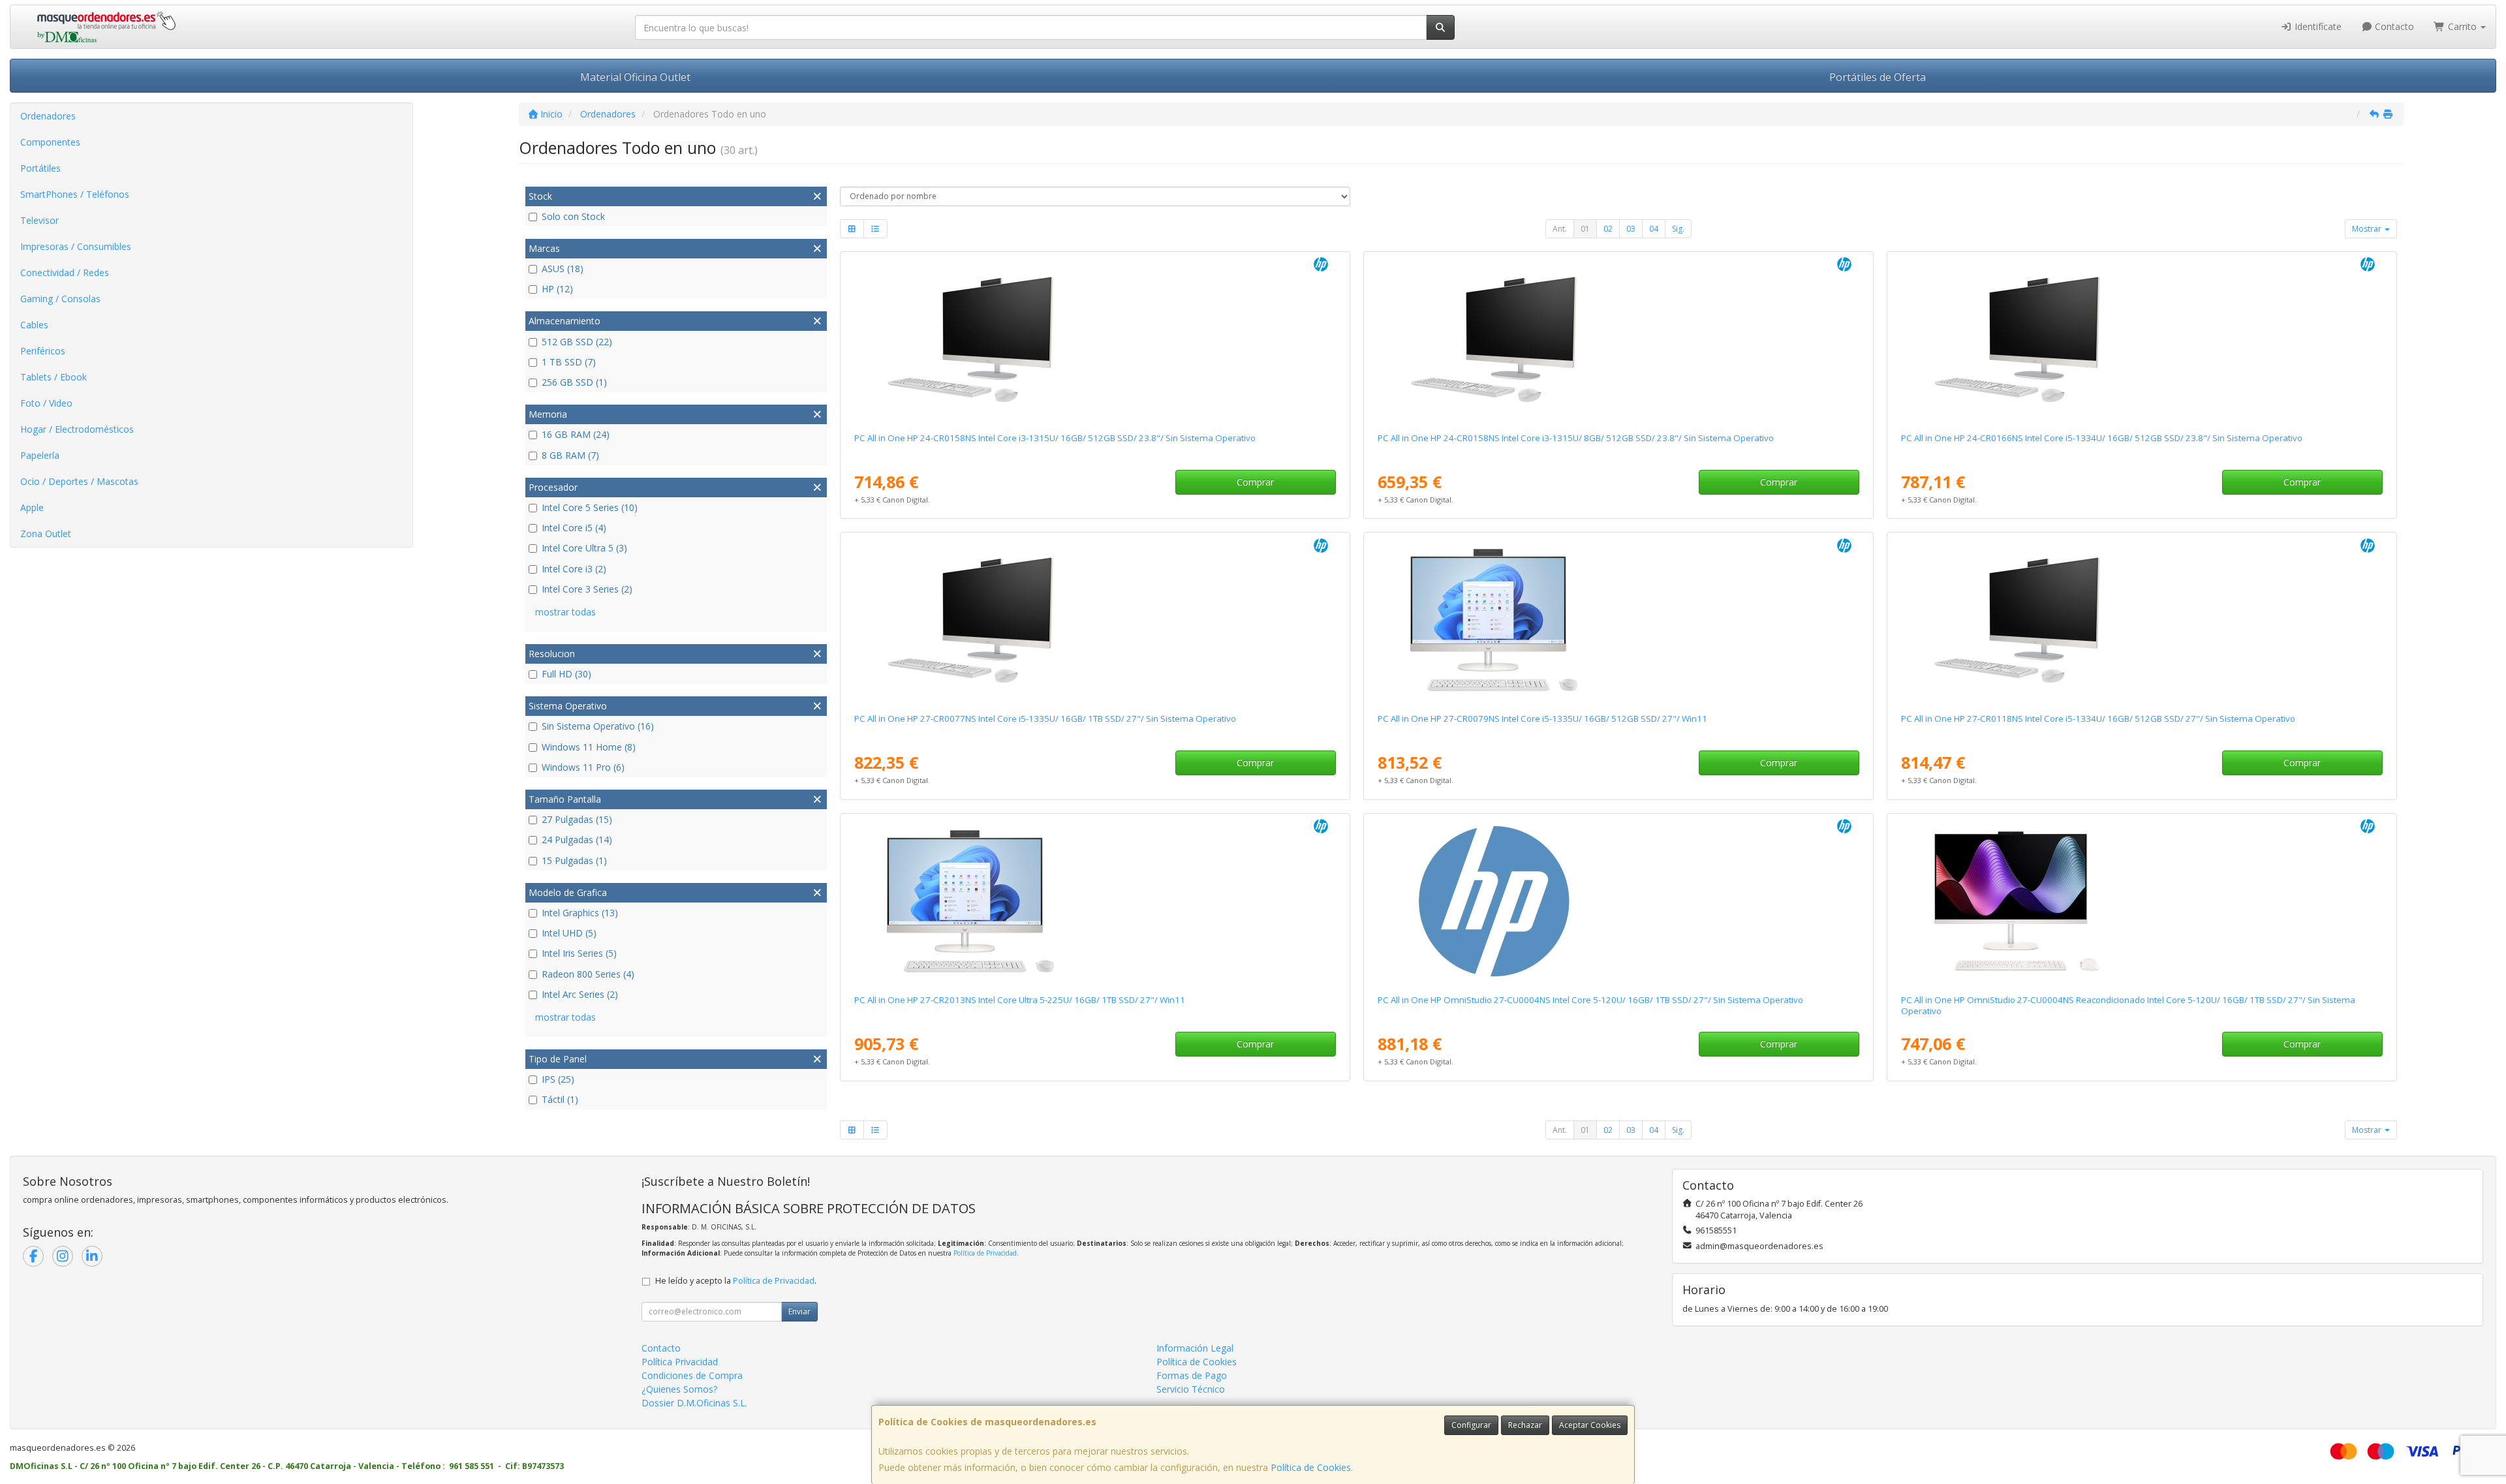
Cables (34, 325)
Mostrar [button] (2368, 229)
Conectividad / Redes (65, 272)
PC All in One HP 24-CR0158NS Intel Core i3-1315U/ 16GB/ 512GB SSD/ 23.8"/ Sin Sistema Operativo (1055, 438)
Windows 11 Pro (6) (583, 767)
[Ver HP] (2142, 901)
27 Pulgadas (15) (577, 819)
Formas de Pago (1192, 1375)
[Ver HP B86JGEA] (1095, 620)
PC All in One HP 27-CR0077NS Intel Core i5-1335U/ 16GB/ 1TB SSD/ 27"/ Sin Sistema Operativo (1045, 719)
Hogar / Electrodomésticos (77, 429)
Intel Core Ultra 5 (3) (584, 548)
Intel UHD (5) (569, 933)
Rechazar (1525, 1425)
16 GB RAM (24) (576, 434)
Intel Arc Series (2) (580, 994)
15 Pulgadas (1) (574, 860)
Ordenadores (48, 116)
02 (1608, 229)
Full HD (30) (566, 674)
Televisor (39, 220)
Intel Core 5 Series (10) (590, 507)
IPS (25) (558, 1079)
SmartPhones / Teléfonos (75, 194)
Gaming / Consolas (60, 299)
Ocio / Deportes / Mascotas (79, 481)
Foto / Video (46, 403)
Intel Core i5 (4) (574, 528)
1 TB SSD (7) (569, 362)
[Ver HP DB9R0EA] (2142, 620)
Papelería (40, 455)
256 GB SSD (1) (574, 382)
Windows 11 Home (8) (589, 747)
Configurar (1471, 1425)
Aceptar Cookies (1590, 1425)
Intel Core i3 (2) (574, 569)
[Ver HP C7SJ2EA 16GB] (1095, 339)
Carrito (2462, 26)
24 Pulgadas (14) (577, 840)
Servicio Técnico (1191, 1389)
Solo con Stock (573, 216)
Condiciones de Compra (692, 1375)
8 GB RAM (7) (570, 455)
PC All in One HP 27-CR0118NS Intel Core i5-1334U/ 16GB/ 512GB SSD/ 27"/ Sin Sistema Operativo (2098, 719)
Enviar (799, 1311)
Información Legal (1195, 1348)
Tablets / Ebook (54, 377)
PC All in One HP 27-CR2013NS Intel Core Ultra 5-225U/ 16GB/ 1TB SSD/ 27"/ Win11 (1020, 1000)
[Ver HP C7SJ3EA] (1095, 901)
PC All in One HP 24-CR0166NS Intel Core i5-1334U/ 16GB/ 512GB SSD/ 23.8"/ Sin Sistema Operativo (2102, 438)
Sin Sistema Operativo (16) (598, 726)
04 (1654, 229)
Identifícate (2317, 26)
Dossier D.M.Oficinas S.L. (694, 1403)
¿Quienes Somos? (679, 1389)
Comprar (1255, 482)
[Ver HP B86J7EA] (1618, 620)
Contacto (2393, 26)
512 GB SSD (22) (577, 342)
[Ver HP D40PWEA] (1618, 901)
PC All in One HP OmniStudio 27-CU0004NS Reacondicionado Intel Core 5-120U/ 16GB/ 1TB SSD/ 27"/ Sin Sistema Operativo (2128, 1005)
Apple (32, 507)
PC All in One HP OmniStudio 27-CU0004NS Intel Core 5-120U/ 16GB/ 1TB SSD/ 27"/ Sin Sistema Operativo (1590, 1000)
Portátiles (40, 168)
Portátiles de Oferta (1878, 77)
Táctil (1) (560, 1099)
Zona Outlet (46, 533)
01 (1585, 229)
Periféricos (43, 351)
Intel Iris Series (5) (579, 953)
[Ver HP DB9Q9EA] (2142, 339)
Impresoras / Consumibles (76, 246)
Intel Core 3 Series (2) (587, 589)
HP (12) (557, 289)
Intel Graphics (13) (580, 913)
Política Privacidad (680, 1362)
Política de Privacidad (985, 1253)
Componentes (50, 142)
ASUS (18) (563, 269)
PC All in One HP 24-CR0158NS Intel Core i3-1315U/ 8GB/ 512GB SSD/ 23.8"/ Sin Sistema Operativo (1576, 438)
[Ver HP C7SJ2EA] (1618, 339)
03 (1631, 229)
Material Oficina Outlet (635, 77)
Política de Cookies (1311, 1467)
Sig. (1678, 229)
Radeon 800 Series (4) (588, 974)
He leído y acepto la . (736, 1281)
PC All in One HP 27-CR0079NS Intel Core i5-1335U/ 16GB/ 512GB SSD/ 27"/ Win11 (1542, 719)
